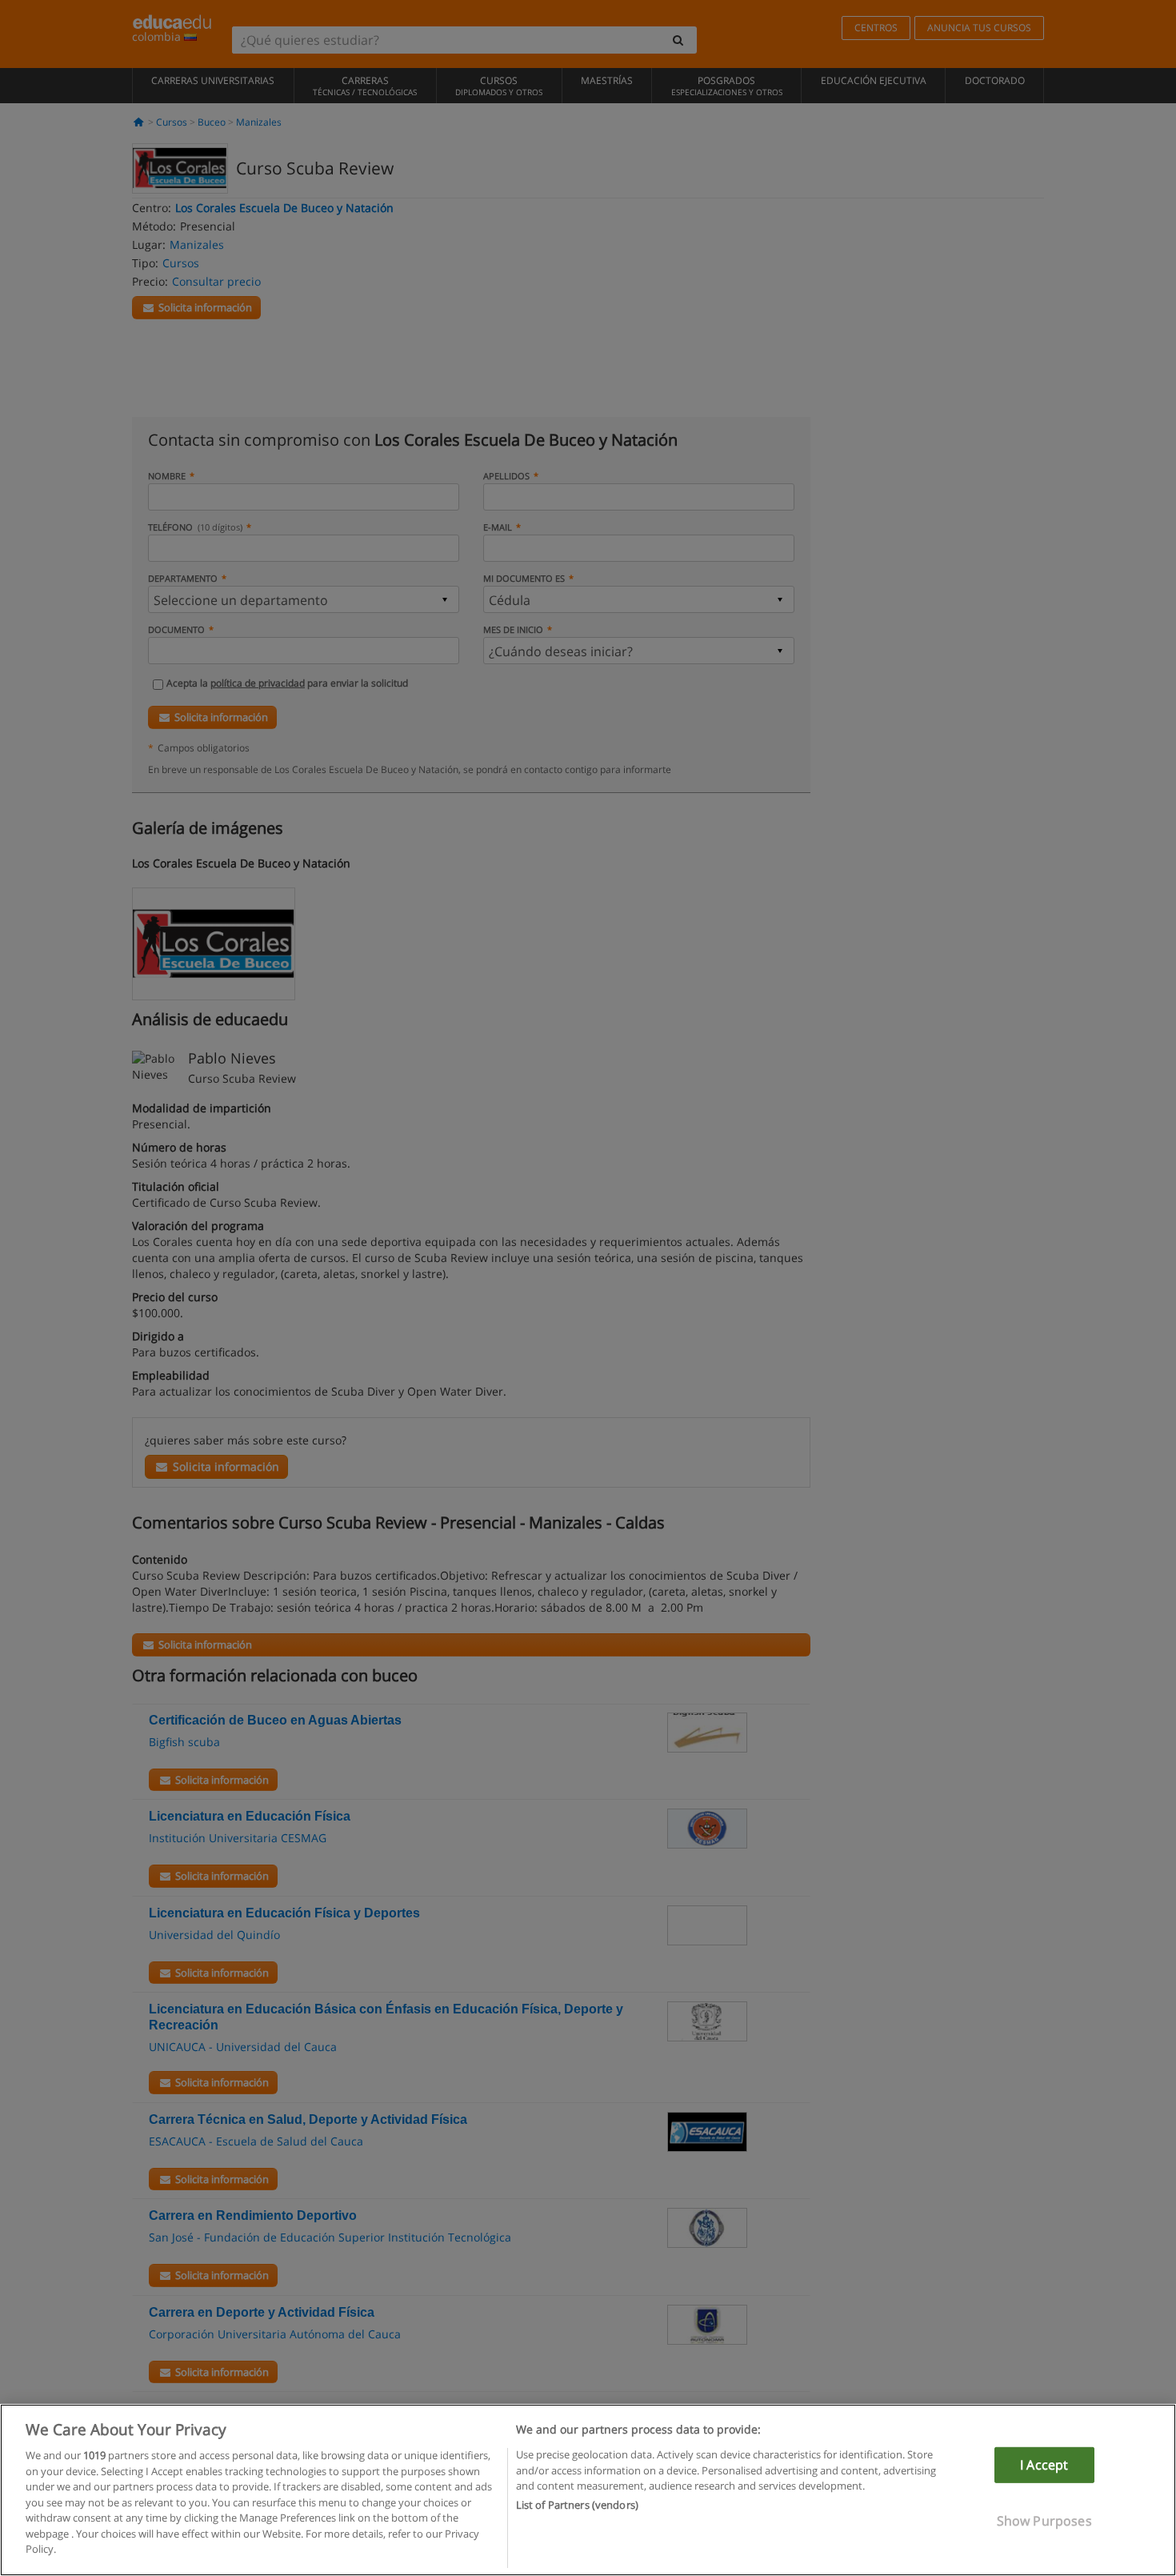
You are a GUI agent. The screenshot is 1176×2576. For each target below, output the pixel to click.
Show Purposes (1044, 2521)
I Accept (1044, 2465)
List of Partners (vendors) (577, 2506)
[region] (588, 2490)
